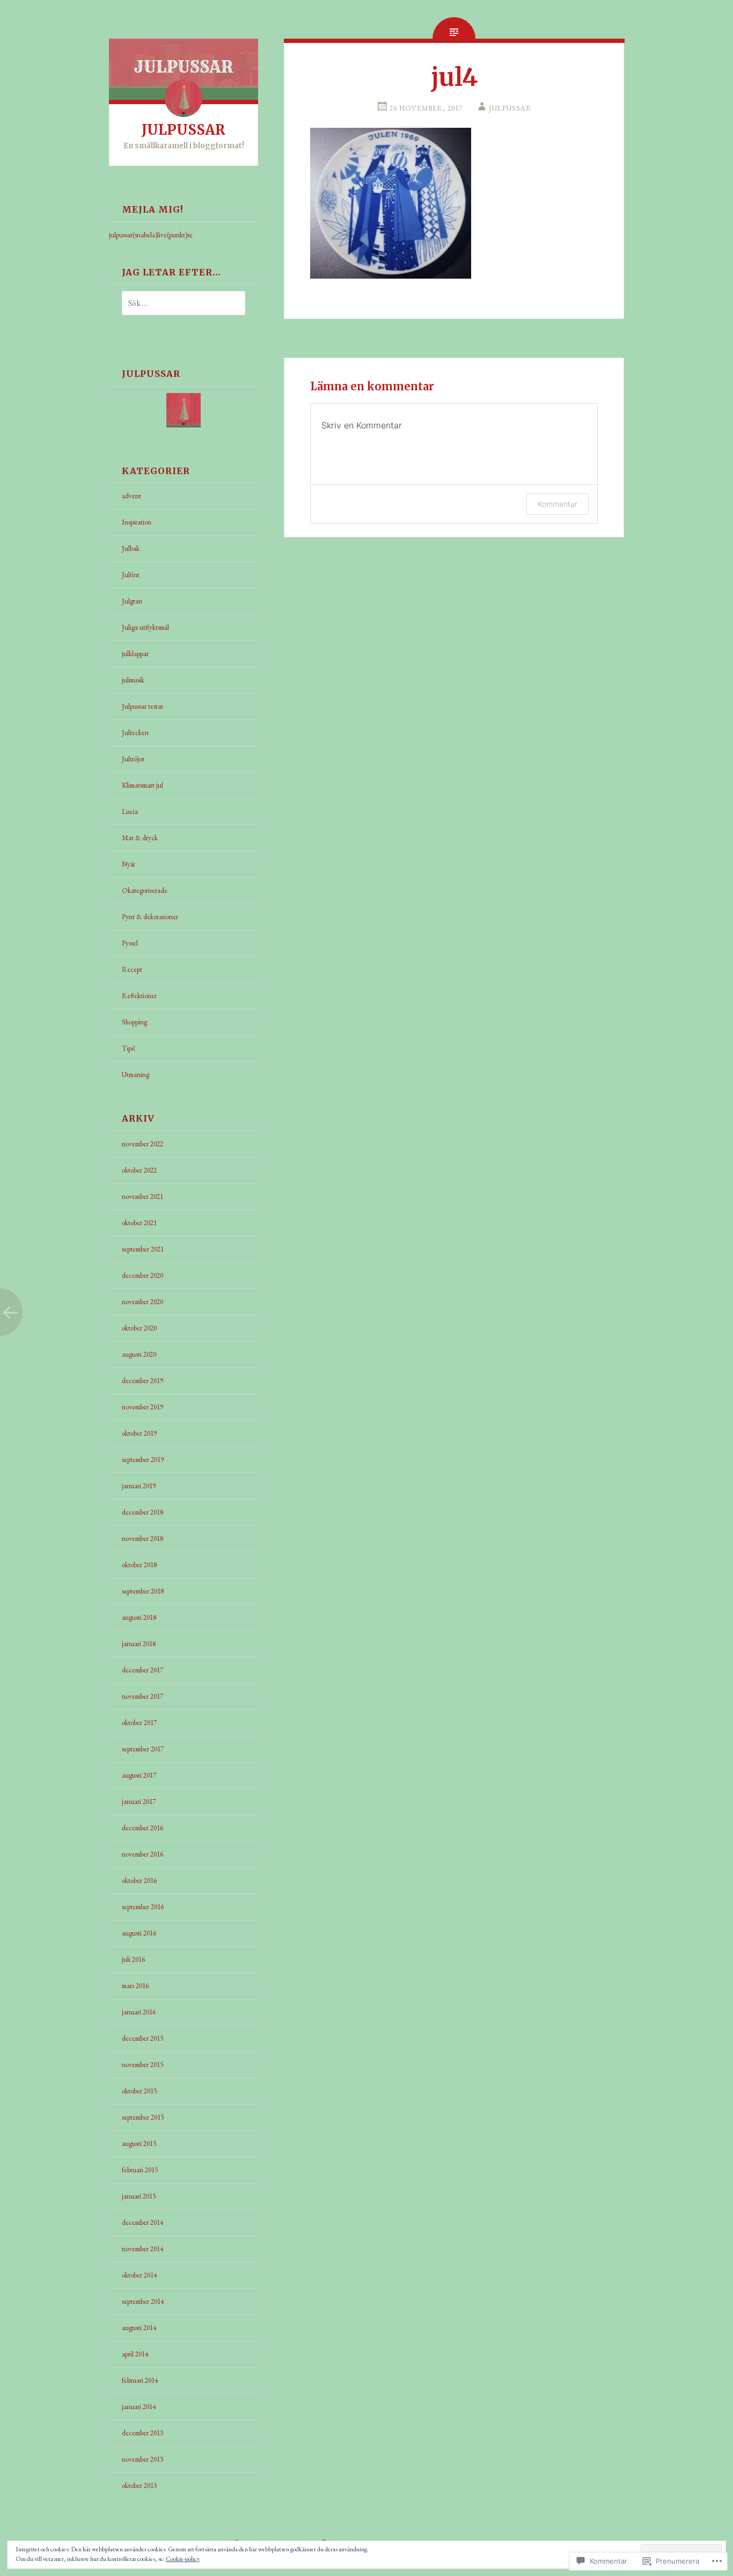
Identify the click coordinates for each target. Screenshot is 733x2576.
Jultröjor (133, 759)
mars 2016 (135, 1986)
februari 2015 (140, 2170)
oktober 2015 (139, 2091)
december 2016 (142, 1828)
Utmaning (135, 1075)
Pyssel (130, 943)
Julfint (131, 575)
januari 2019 (139, 1486)
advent (131, 496)
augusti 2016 (139, 1933)
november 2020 (142, 1302)
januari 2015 (139, 2196)
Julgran (132, 601)
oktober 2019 (139, 1433)
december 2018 (142, 1512)
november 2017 (142, 1696)
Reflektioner (139, 996)
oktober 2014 (139, 2275)
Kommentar (558, 504)
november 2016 (142, 1854)
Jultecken (135, 733)
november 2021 (142, 1196)
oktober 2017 (139, 1723)
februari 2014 (140, 2380)
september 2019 (143, 1460)
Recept (132, 969)
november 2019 (142, 1407)
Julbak (131, 548)
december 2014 (142, 2222)
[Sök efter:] (177, 304)
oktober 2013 (139, 2486)
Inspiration (137, 522)
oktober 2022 (139, 1170)
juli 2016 (133, 1959)
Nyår (129, 864)
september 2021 (143, 1249)
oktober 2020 (139, 1328)
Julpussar (510, 108)
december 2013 (142, 2433)
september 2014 (143, 2301)
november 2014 (142, 2249)
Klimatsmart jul (142, 785)
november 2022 (142, 1144)
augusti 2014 (139, 2328)
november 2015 (142, 2065)
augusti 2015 (139, 2144)
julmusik (133, 680)
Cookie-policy (183, 2559)
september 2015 (143, 2117)
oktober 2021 (139, 1223)
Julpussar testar (142, 706)
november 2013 (142, 2459)
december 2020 (142, 1275)
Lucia (130, 812)
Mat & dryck (140, 838)
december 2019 (142, 1381)
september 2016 (143, 1907)
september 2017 (143, 1749)
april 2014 (135, 2354)
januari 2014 (139, 2407)
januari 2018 (139, 1644)
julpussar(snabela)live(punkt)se (151, 235)
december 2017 (142, 1670)
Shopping (134, 1022)
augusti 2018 (139, 1617)
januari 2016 (139, 2012)
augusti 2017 (139, 1775)
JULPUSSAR (184, 130)
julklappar (135, 654)
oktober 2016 (139, 1880)
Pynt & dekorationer (150, 917)
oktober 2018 (139, 1565)
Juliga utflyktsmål (145, 627)
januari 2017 (139, 1802)
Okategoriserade (145, 890)
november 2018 (142, 1538)
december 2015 (142, 2038)
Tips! (129, 1048)
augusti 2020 (139, 1354)
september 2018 (143, 1591)
